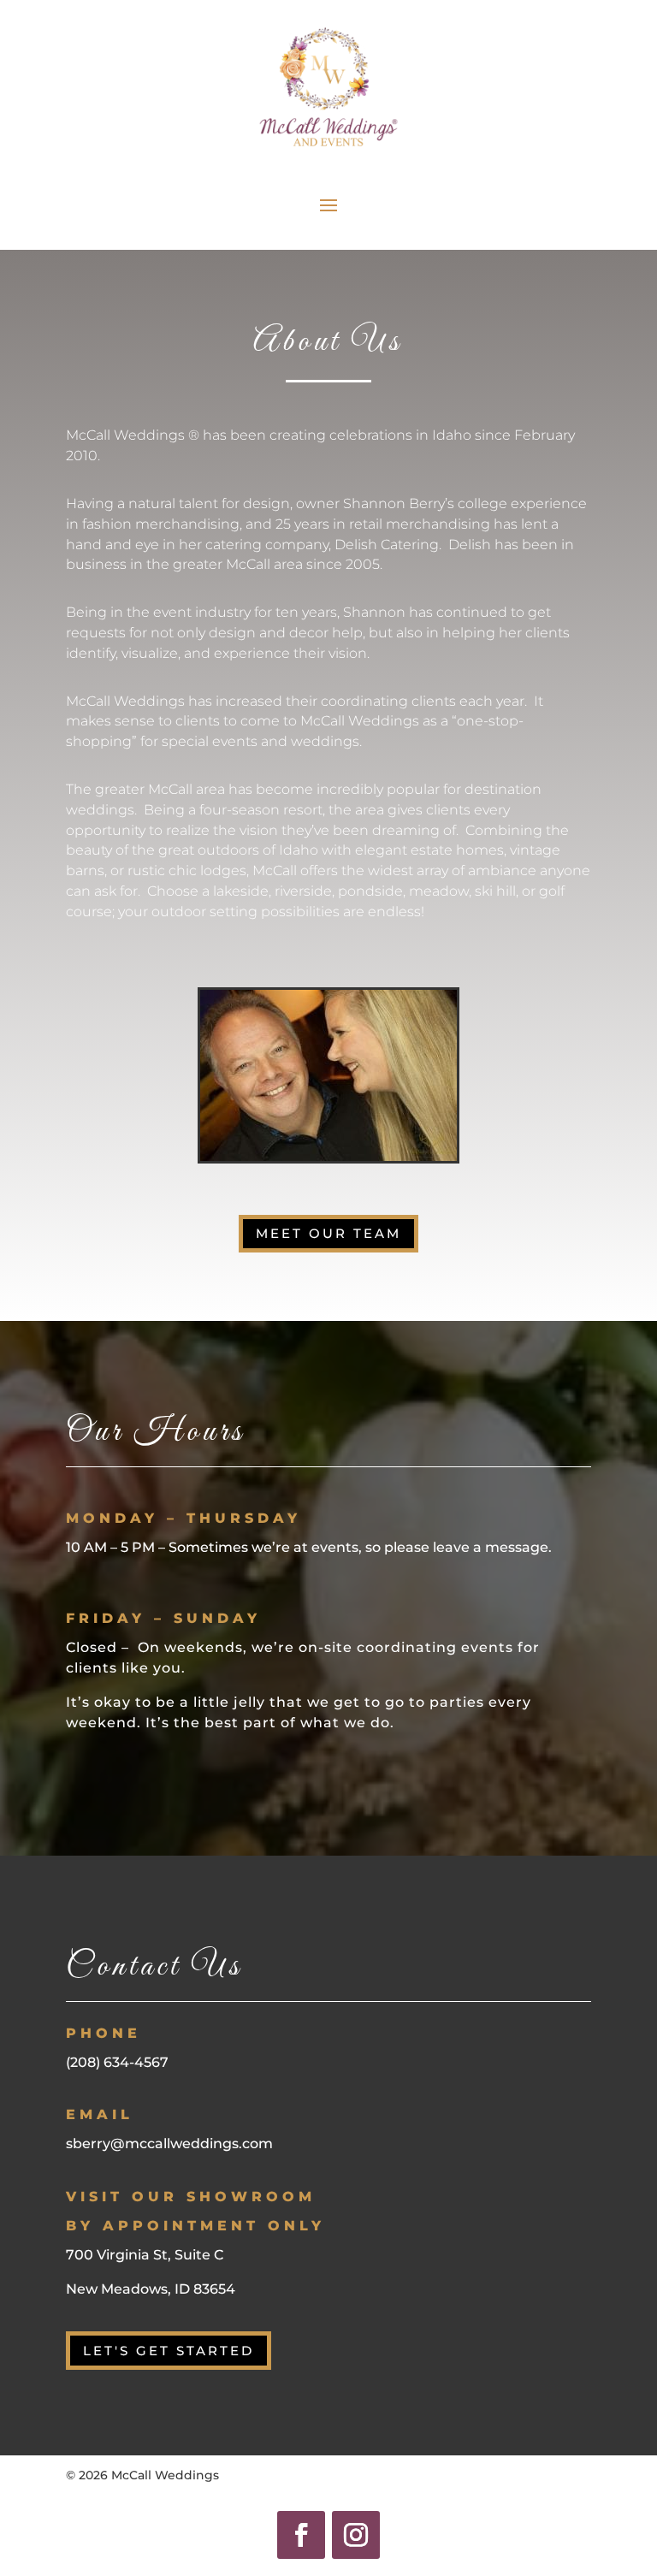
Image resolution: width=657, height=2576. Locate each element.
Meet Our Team (328, 1233)
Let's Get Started (169, 2351)
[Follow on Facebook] (301, 2535)
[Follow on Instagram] (356, 2535)
